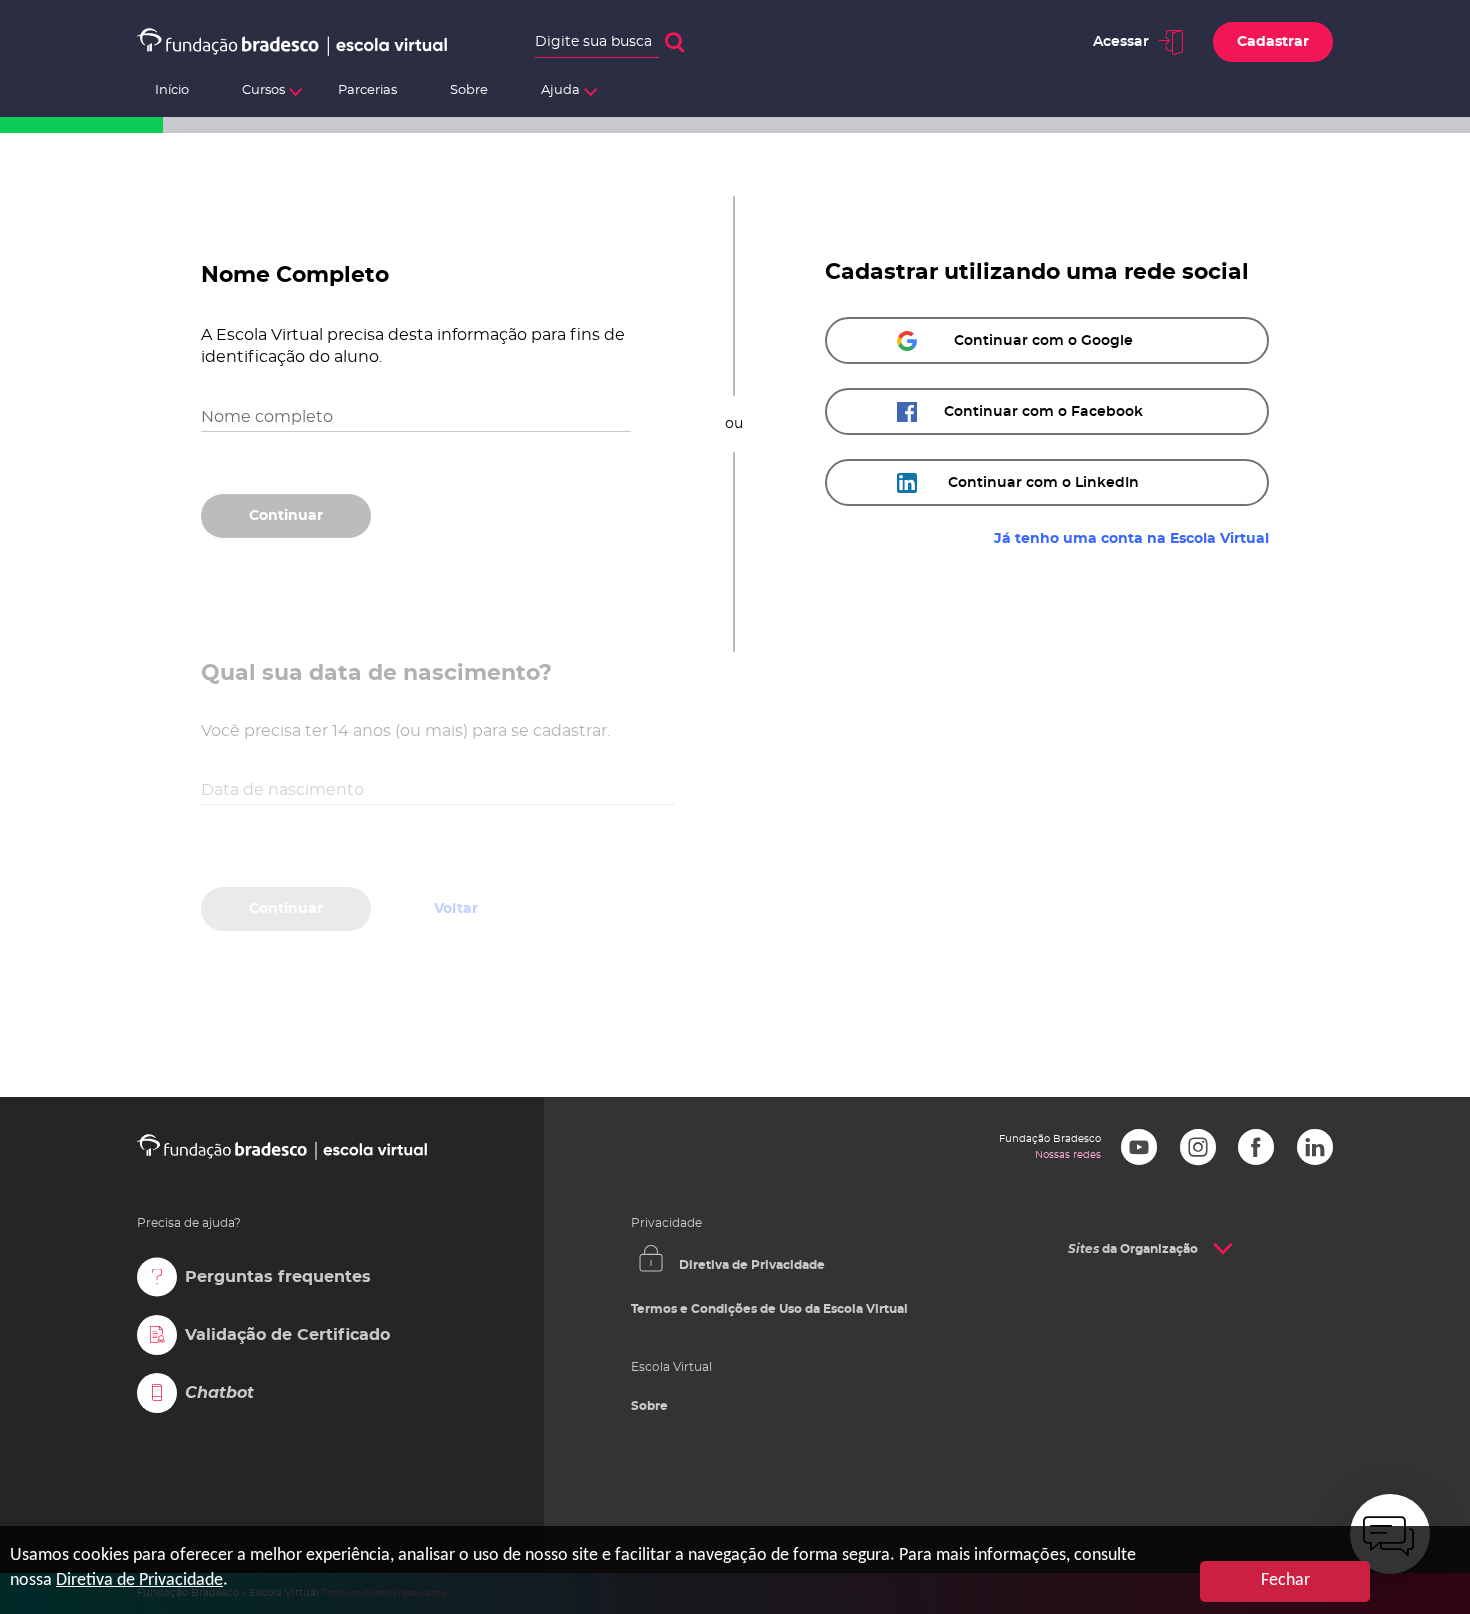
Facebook (1256, 1147)
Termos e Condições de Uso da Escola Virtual (769, 1309)
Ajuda (560, 90)
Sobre (469, 90)
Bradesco (1097, 1303)
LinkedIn (1315, 1147)
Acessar (1121, 42)
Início (172, 90)
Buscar (674, 42)
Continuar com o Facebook (1043, 412)
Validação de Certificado (287, 1335)
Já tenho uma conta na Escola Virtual (1131, 539)
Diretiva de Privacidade (752, 1265)
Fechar (1285, 1580)
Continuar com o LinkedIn (1043, 483)
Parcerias (367, 90)
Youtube (1139, 1147)
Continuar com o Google (1043, 341)
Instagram (1198, 1147)
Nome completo (267, 417)
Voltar (456, 516)
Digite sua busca (593, 42)
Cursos (263, 90)
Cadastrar (1273, 42)
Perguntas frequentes (278, 1277)
